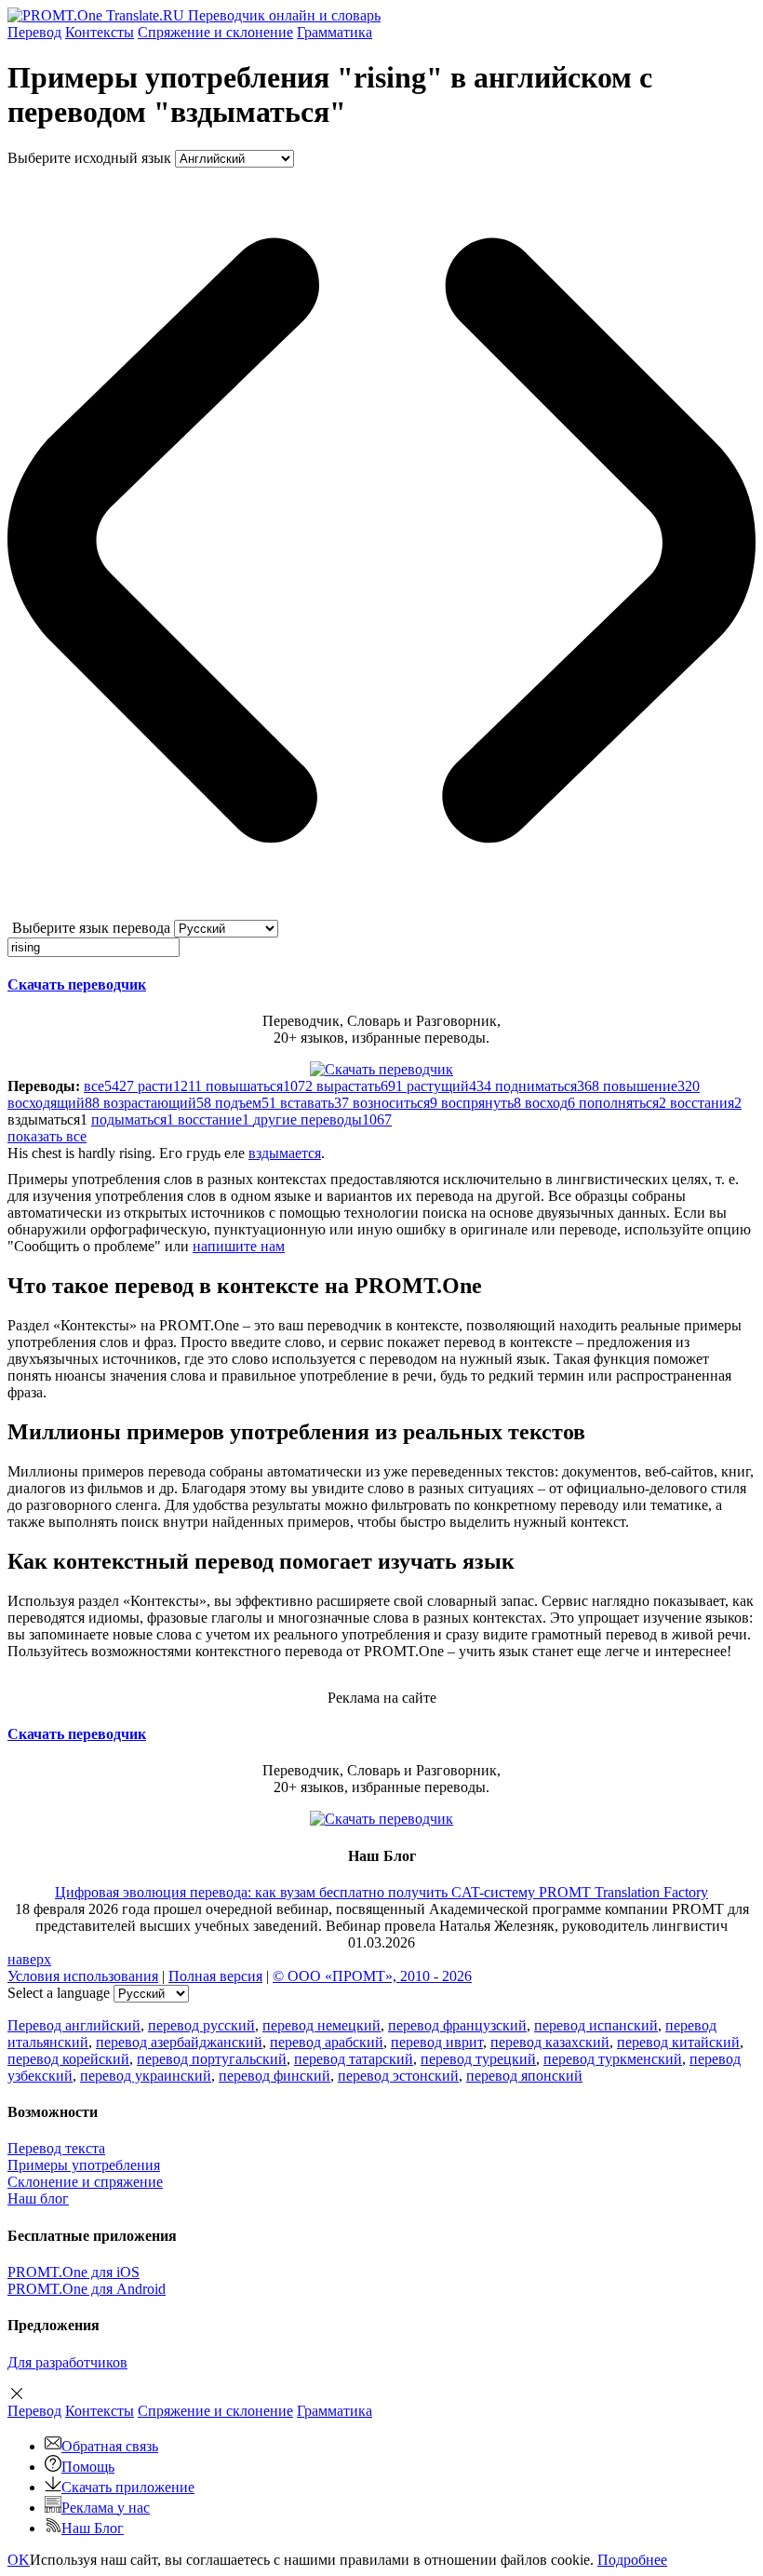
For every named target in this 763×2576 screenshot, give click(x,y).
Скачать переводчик (77, 985)
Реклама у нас (106, 2508)
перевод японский (524, 2076)
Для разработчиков (67, 2362)
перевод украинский (146, 2076)
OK (19, 2560)
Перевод (34, 32)
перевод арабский (327, 2042)
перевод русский (201, 2025)
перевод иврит (437, 2042)
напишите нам (239, 1246)
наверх (29, 1959)
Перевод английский (74, 2025)
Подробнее (632, 2560)
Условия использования (83, 1976)
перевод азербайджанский (179, 2042)
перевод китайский (678, 2042)
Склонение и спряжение (85, 2182)
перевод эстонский (398, 2076)
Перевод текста (56, 2148)
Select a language (59, 1993)
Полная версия (215, 1976)
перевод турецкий (478, 2059)
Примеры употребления (84, 2165)
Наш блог (38, 2198)
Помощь (88, 2467)
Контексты (100, 32)
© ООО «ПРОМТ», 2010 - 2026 (372, 1976)
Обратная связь (110, 2446)
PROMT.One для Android (87, 2289)
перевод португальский (212, 2059)
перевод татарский (354, 2059)
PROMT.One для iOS (74, 2272)
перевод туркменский (613, 2059)
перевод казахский (550, 2042)
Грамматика (335, 32)
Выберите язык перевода (91, 928)
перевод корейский (68, 2059)
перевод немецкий (321, 2025)
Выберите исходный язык (89, 158)
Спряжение (215, 32)
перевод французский (457, 2025)
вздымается (285, 1153)
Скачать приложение (128, 2487)
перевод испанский (596, 2025)
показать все (47, 1136)
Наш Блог (93, 2528)
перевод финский (274, 2076)
